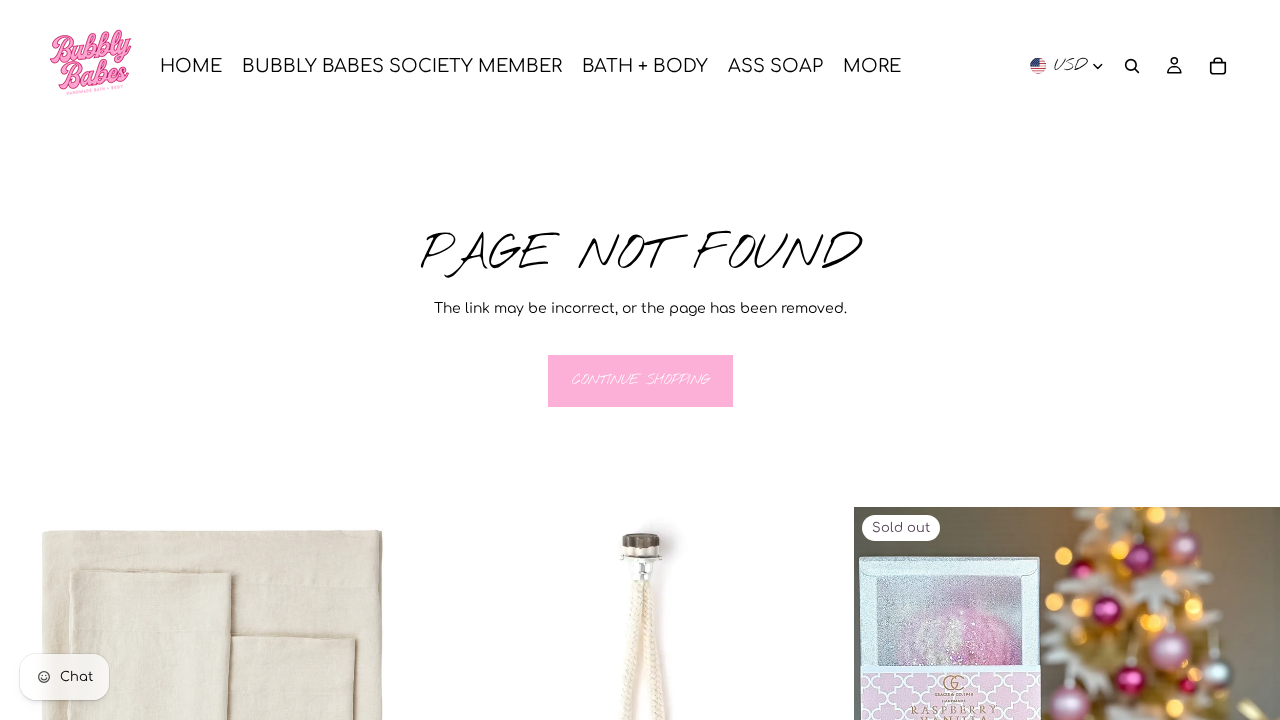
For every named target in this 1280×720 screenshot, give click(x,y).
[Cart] (1218, 66)
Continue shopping (640, 380)
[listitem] (872, 65)
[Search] (1132, 66)
